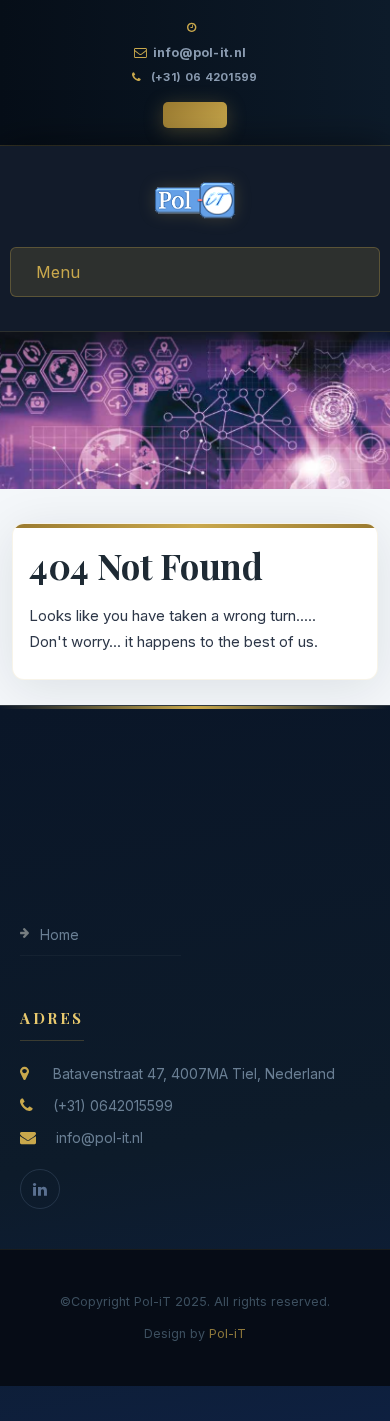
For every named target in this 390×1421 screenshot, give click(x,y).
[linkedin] (40, 1189)
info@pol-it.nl (99, 1137)
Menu (58, 272)
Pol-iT (227, 1333)
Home (59, 934)
